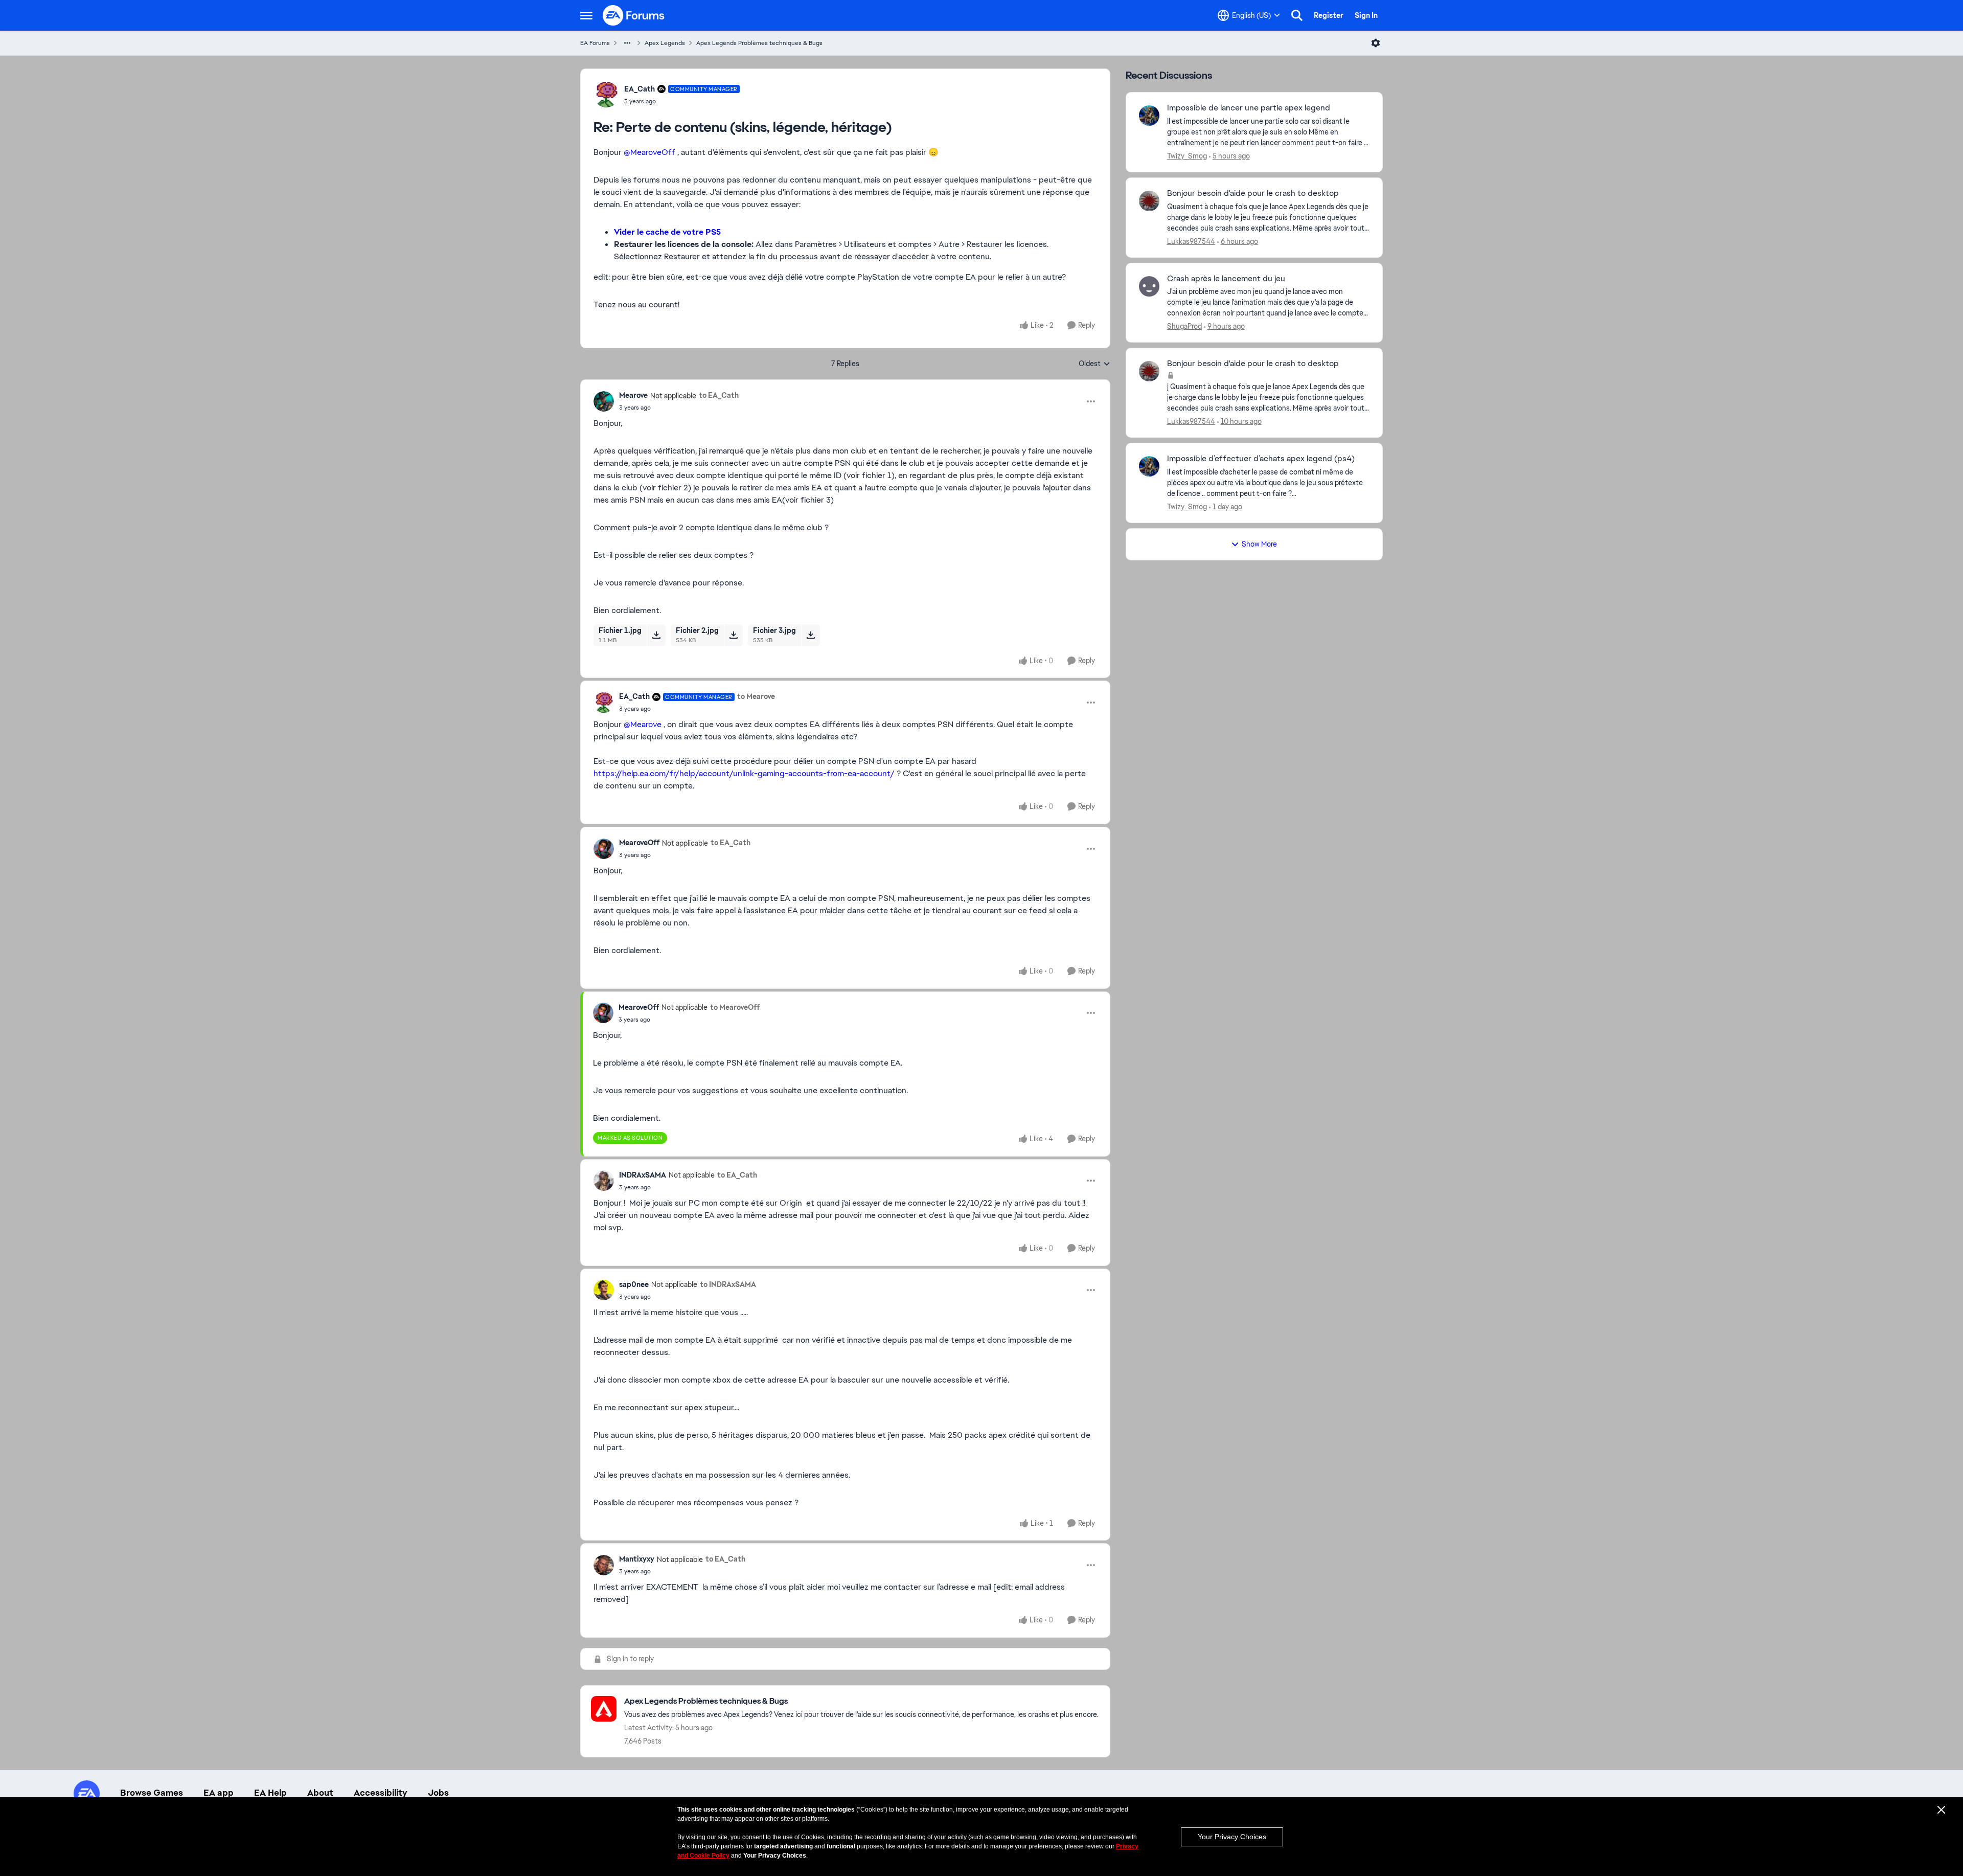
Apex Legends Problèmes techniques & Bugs (759, 43)
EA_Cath (640, 89)
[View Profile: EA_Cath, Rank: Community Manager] (606, 95)
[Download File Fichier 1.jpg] (656, 635)
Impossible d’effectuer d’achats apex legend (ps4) (1261, 459)
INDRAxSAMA (643, 1175)
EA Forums (595, 43)
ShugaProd (1184, 326)
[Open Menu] (1376, 43)
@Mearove (643, 724)
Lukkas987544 (1191, 241)
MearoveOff (639, 843)
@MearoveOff (649, 152)
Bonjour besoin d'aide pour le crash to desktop (1253, 193)
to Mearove (756, 696)
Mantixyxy (637, 1559)
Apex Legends (665, 43)
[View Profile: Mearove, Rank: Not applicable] (604, 401)
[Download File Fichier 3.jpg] (811, 635)
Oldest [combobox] (1094, 364)
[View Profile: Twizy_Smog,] (1149, 116)
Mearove (633, 395)
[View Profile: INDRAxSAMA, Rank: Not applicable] (604, 1181)
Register (1329, 15)
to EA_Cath (719, 395)
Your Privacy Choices (1232, 1837)
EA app (219, 1793)
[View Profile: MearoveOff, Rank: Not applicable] (604, 849)
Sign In (1366, 15)
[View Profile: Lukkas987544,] (1149, 201)
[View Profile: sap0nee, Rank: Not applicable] (604, 1290)
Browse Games (152, 1793)
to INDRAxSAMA (728, 1284)
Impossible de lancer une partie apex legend (1249, 108)
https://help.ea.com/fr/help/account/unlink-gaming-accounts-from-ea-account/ (744, 773)
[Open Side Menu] (586, 15)
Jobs (438, 1793)
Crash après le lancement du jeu (1226, 279)
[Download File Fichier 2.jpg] (733, 635)
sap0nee (634, 1284)
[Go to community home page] (634, 15)
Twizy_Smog (1187, 156)
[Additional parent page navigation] (627, 43)
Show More (1259, 544)
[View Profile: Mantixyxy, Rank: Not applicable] (604, 1565)
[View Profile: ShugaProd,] (1149, 286)
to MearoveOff (735, 1007)
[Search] (1297, 15)
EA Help (270, 1793)
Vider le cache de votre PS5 (667, 232)
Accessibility (381, 1793)
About (320, 1793)
